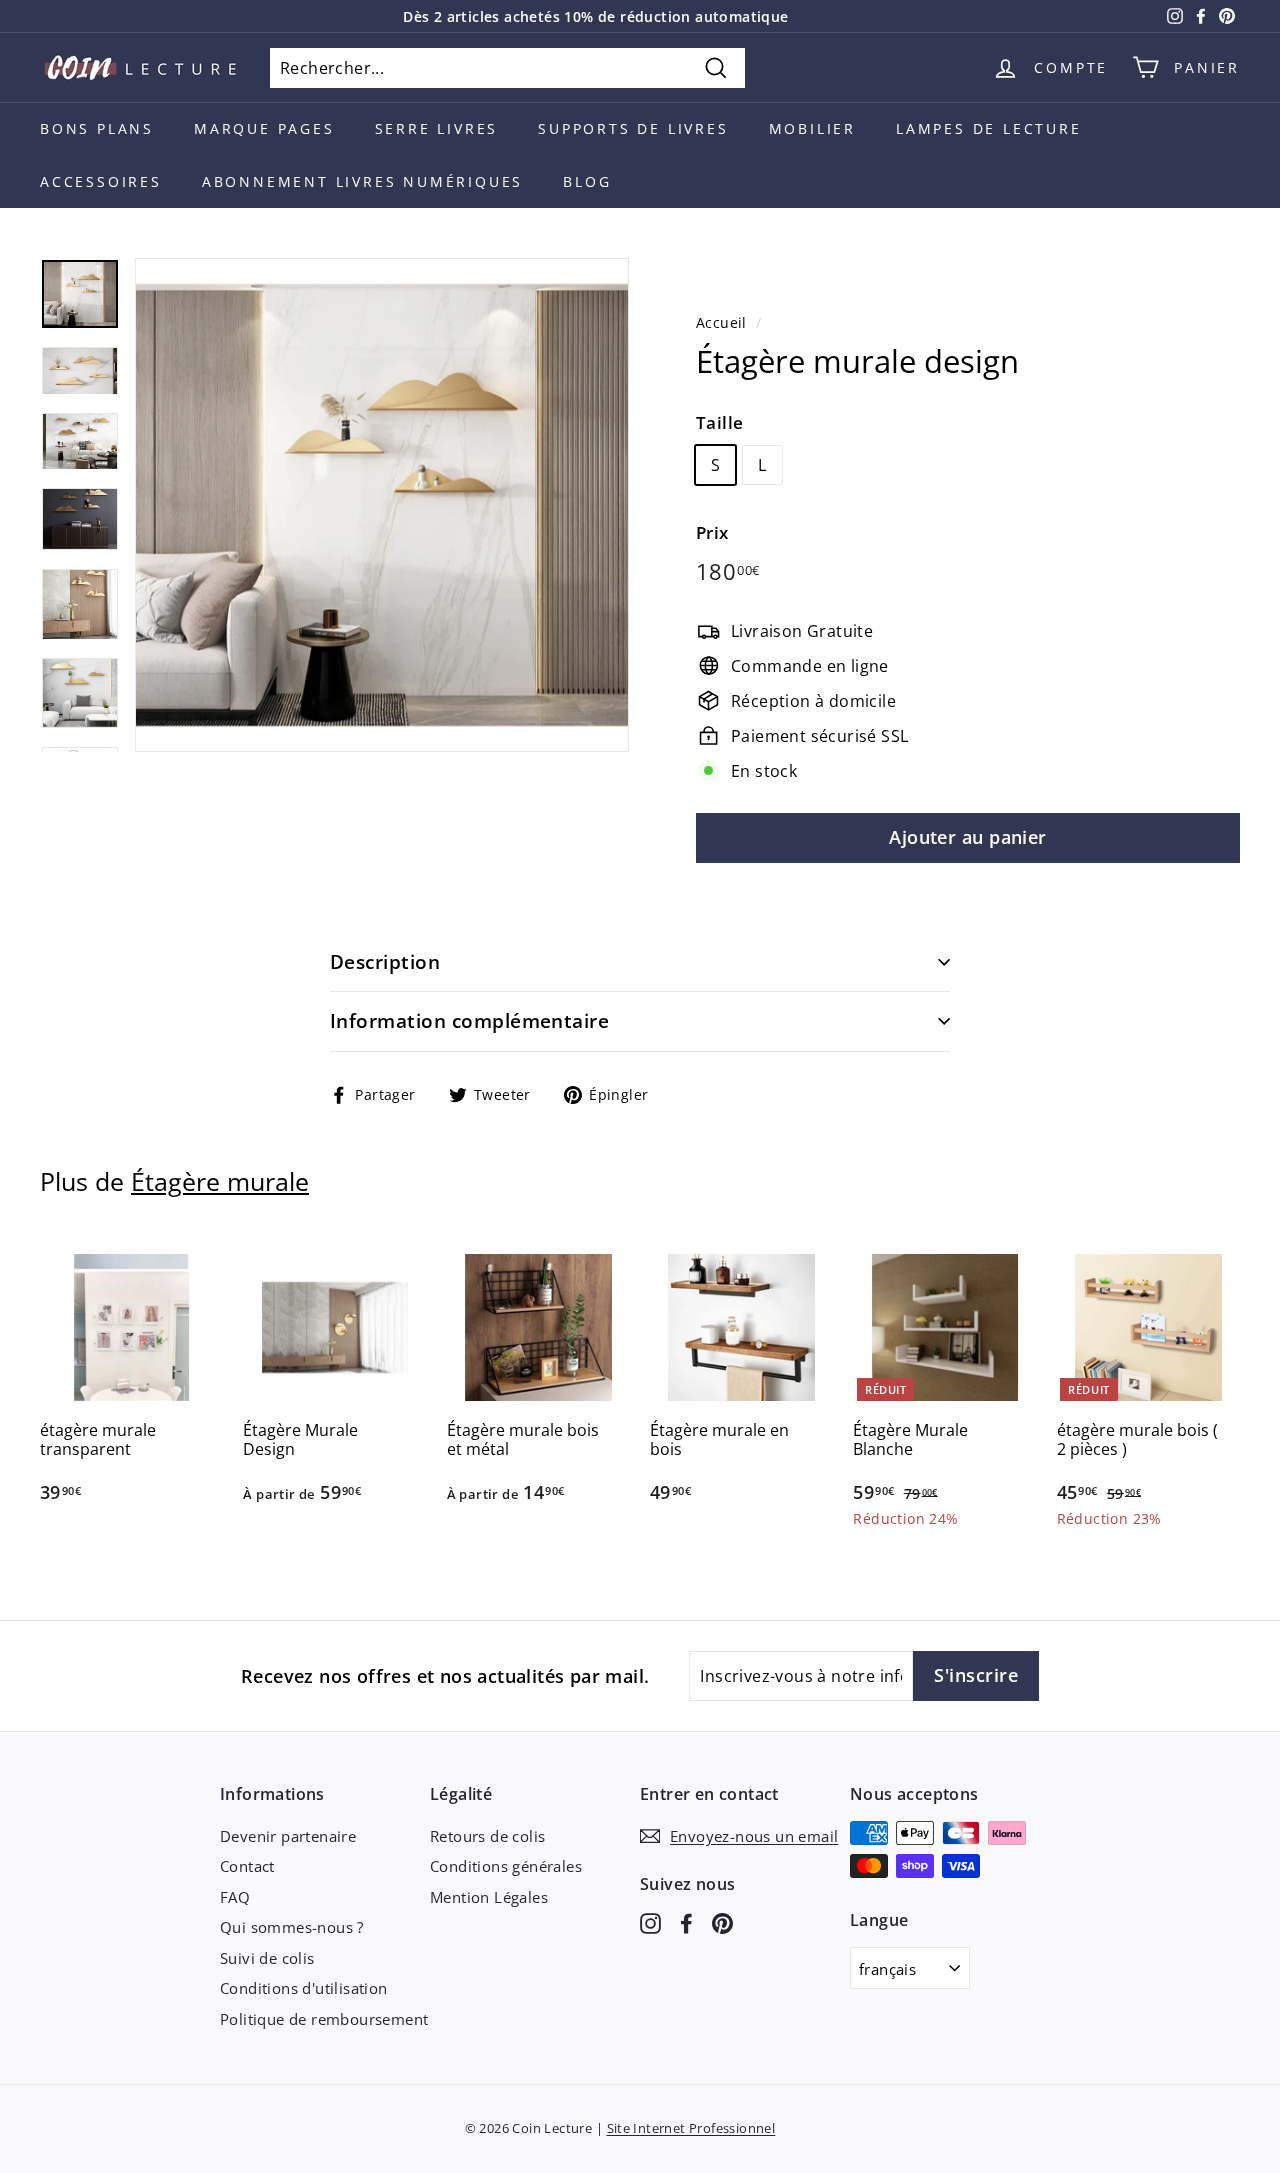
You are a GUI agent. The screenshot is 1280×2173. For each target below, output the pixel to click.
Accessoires (101, 181)
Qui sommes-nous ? (292, 1927)
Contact (247, 1866)
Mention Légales (489, 1897)
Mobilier (812, 128)
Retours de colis (487, 1836)
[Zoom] (382, 505)
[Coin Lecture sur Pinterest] (722, 1922)
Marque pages (264, 128)
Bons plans (97, 128)
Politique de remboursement (324, 2019)
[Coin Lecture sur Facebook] (686, 1922)
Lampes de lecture (989, 128)
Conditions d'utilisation (304, 1988)
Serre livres (437, 128)
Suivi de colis (267, 1958)
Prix (712, 532)
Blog (587, 181)
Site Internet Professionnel (691, 2128)
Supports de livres (633, 128)
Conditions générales (506, 1866)
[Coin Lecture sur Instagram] (650, 1922)
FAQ (235, 1897)
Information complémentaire (469, 1021)
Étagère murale (220, 1181)
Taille (719, 422)
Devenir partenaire (288, 1836)
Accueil (721, 322)
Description (385, 962)
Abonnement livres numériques (362, 181)
